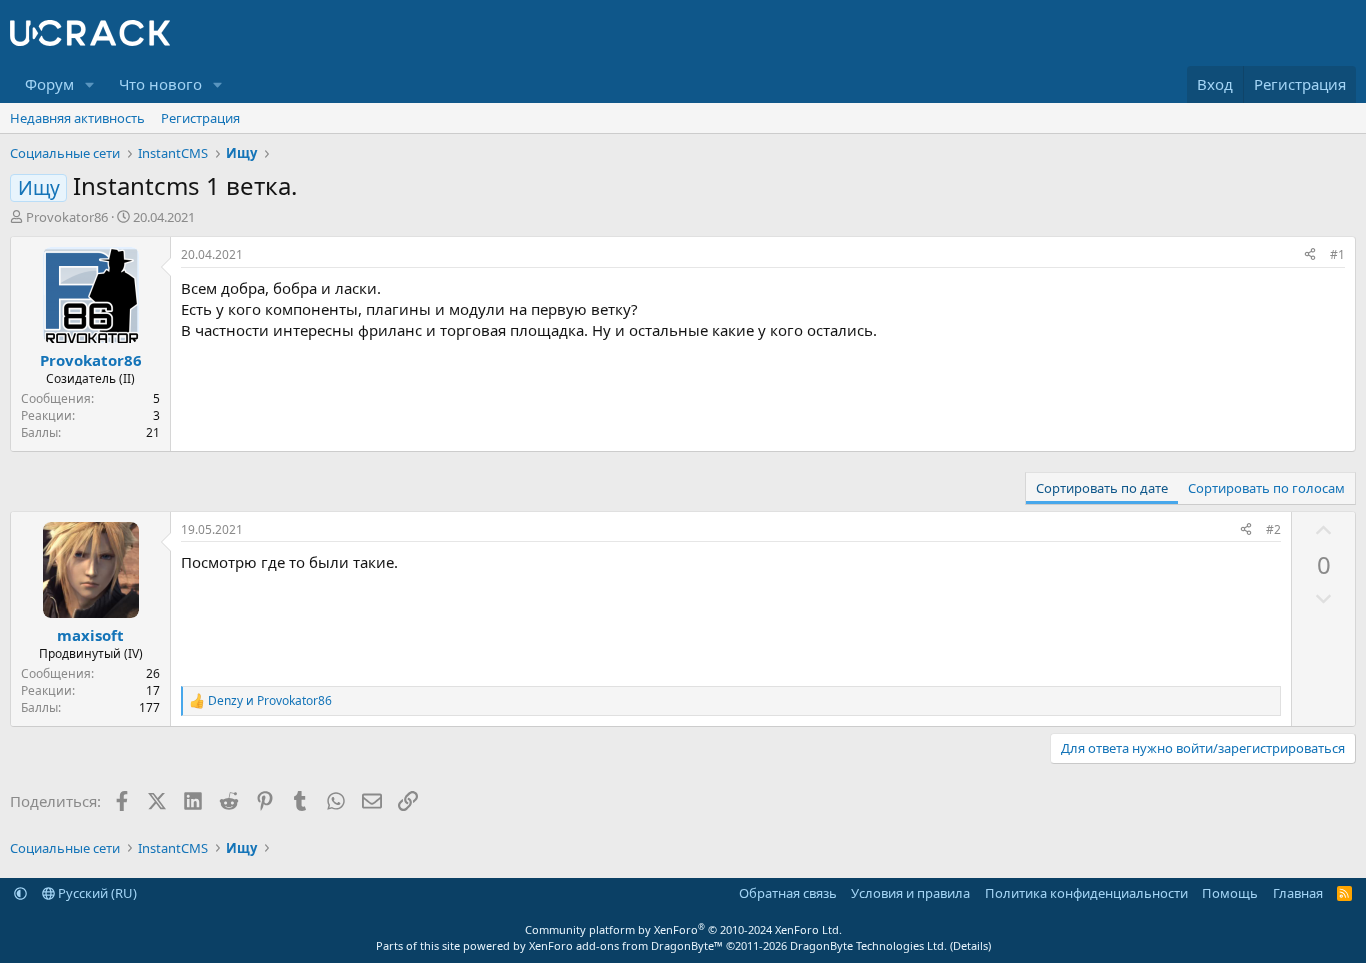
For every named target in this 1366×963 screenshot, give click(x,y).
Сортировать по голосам (1266, 488)
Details (970, 945)
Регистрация (200, 118)
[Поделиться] (1310, 255)
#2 (1273, 529)
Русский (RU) (96, 893)
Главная (1298, 893)
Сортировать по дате (1102, 488)
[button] (90, 84)
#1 (1337, 254)
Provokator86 (67, 217)
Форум (49, 84)
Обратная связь (788, 893)
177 (149, 707)
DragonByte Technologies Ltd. (868, 945)
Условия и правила (910, 893)
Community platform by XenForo (683, 929)
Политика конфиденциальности (1086, 893)
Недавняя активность (77, 118)
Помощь (1230, 893)
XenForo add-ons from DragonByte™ (626, 945)
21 (153, 432)
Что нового (160, 84)
